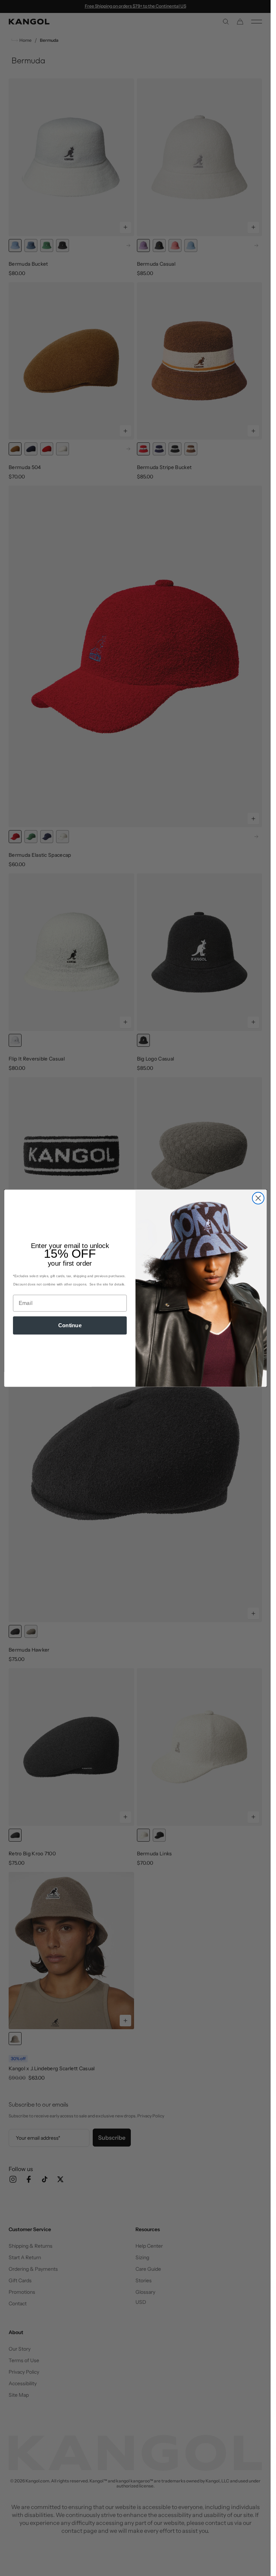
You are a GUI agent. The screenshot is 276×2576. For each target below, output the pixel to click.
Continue (70, 1325)
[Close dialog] (258, 1198)
